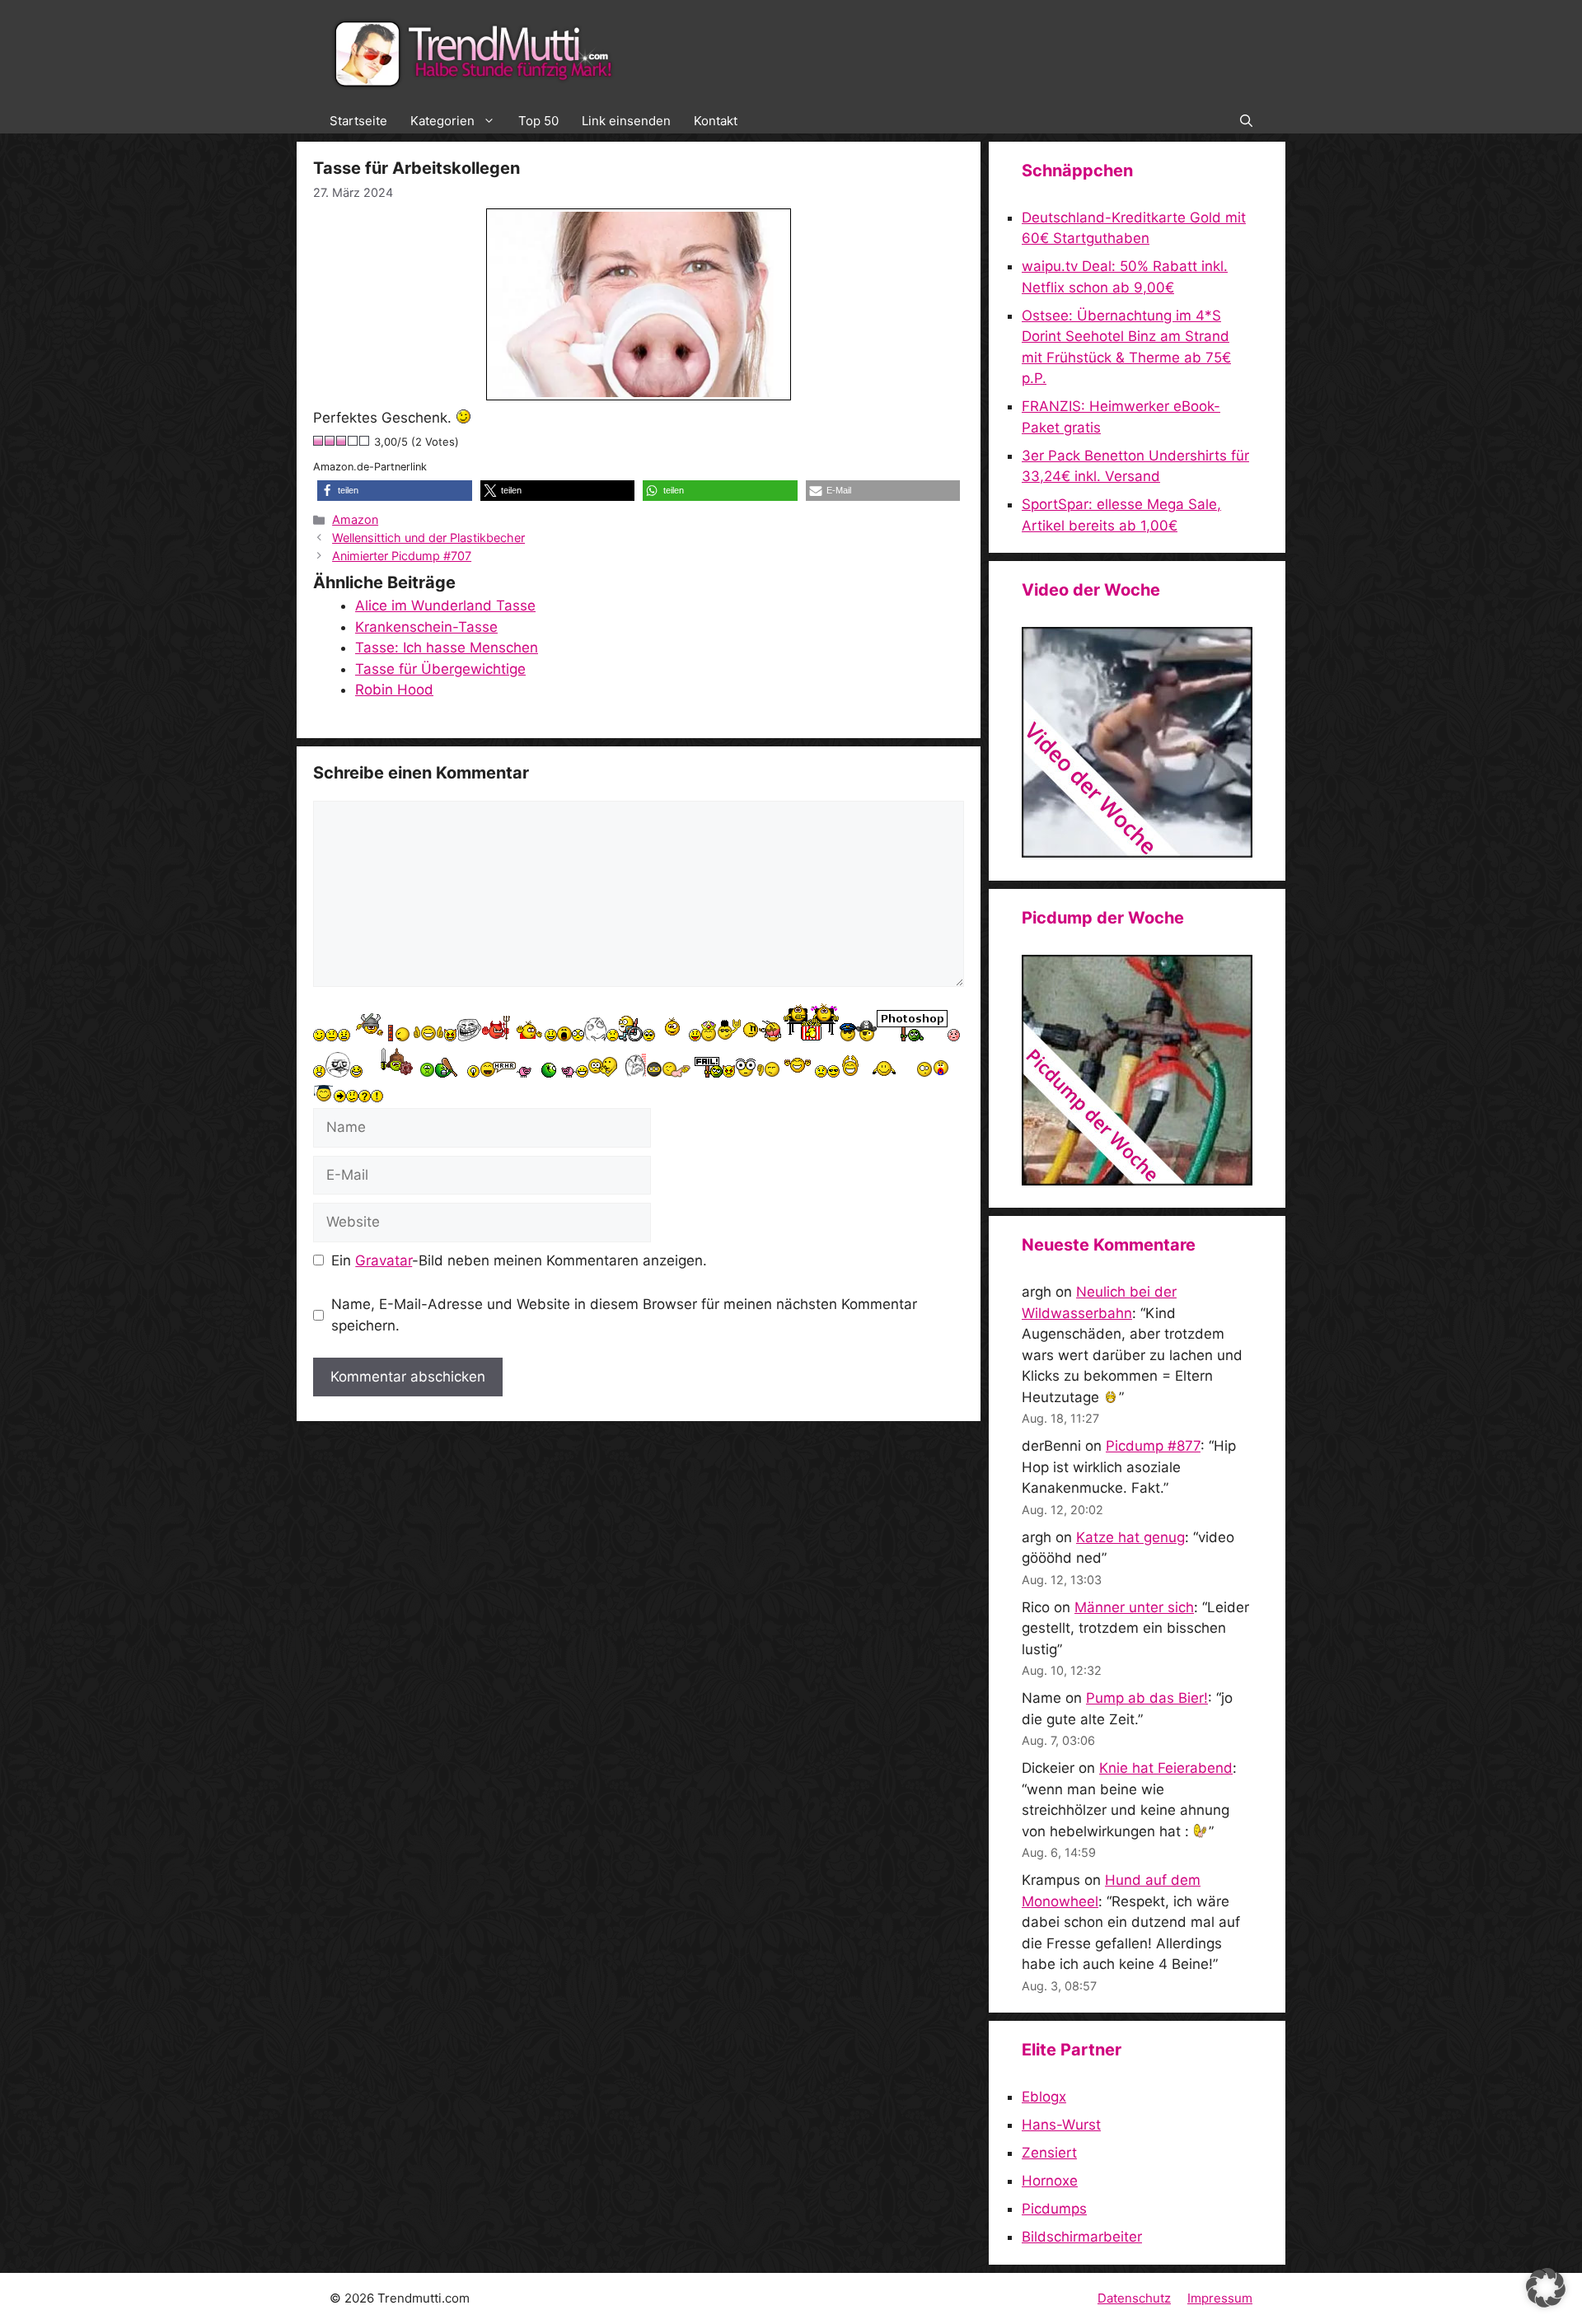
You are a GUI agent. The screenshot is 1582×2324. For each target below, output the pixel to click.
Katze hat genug (1130, 1537)
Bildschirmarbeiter (1082, 2237)
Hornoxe (1050, 2181)
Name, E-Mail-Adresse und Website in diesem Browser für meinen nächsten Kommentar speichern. (624, 1315)
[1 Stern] (319, 441)
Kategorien (442, 121)
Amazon (355, 519)
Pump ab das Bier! (1147, 1698)
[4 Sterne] (353, 441)
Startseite (358, 121)
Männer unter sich (1134, 1607)
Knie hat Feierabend (1166, 1768)
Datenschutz (1134, 2298)
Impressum (1220, 2298)
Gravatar (384, 1260)
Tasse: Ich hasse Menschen (447, 648)
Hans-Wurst (1061, 2125)
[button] (1246, 121)
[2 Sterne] (330, 441)
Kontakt (716, 121)
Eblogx (1044, 2097)
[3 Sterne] (342, 441)
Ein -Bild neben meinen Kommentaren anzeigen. (519, 1260)
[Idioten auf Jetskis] (1137, 853)
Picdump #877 (1153, 1446)
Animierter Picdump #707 (402, 556)
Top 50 (538, 121)
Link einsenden (626, 121)
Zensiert (1049, 2153)
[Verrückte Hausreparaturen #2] (1137, 1181)
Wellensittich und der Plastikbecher (428, 538)
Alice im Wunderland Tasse (445, 606)
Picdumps (1054, 2209)
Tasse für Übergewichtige (440, 669)
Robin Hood (394, 690)
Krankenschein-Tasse (426, 627)
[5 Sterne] (365, 441)
